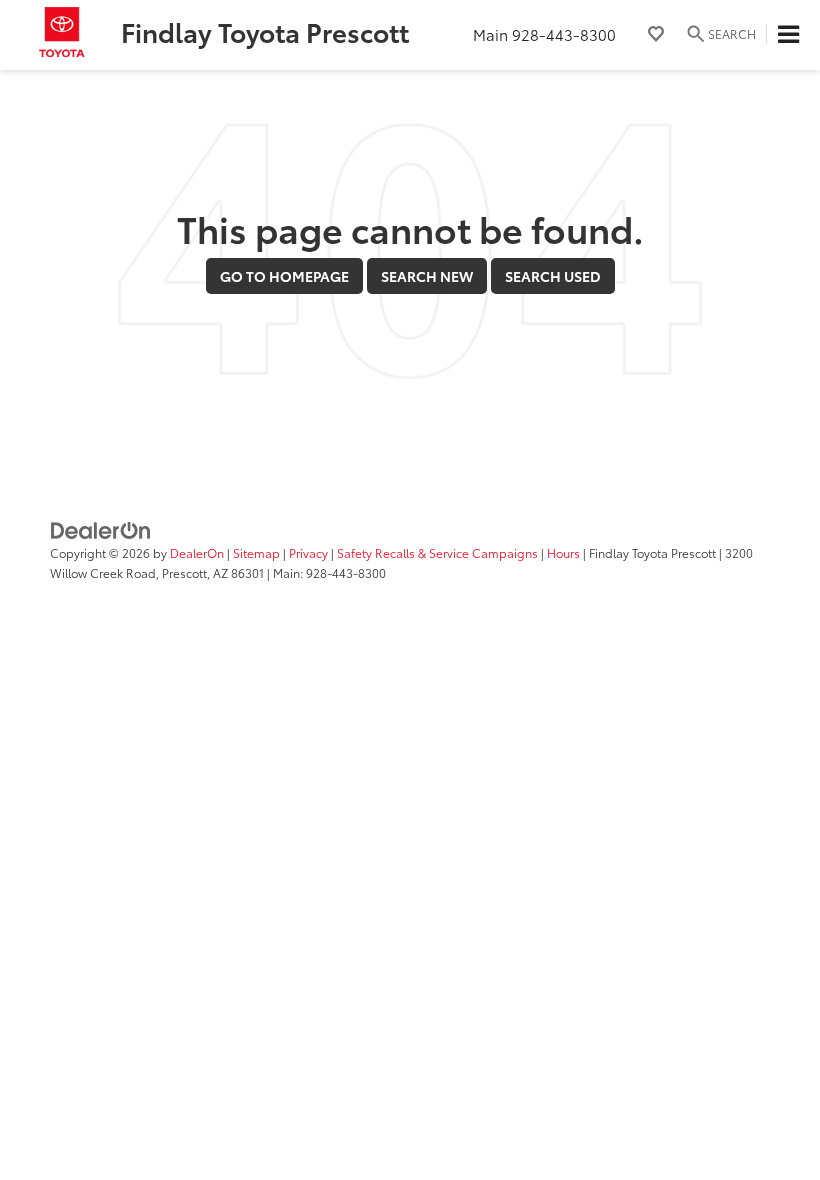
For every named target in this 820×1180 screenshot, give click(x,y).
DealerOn (197, 552)
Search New (427, 276)
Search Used (553, 276)
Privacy (308, 552)
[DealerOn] (101, 529)
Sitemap (256, 552)
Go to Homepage (284, 276)
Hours (563, 552)
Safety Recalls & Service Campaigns (437, 552)
